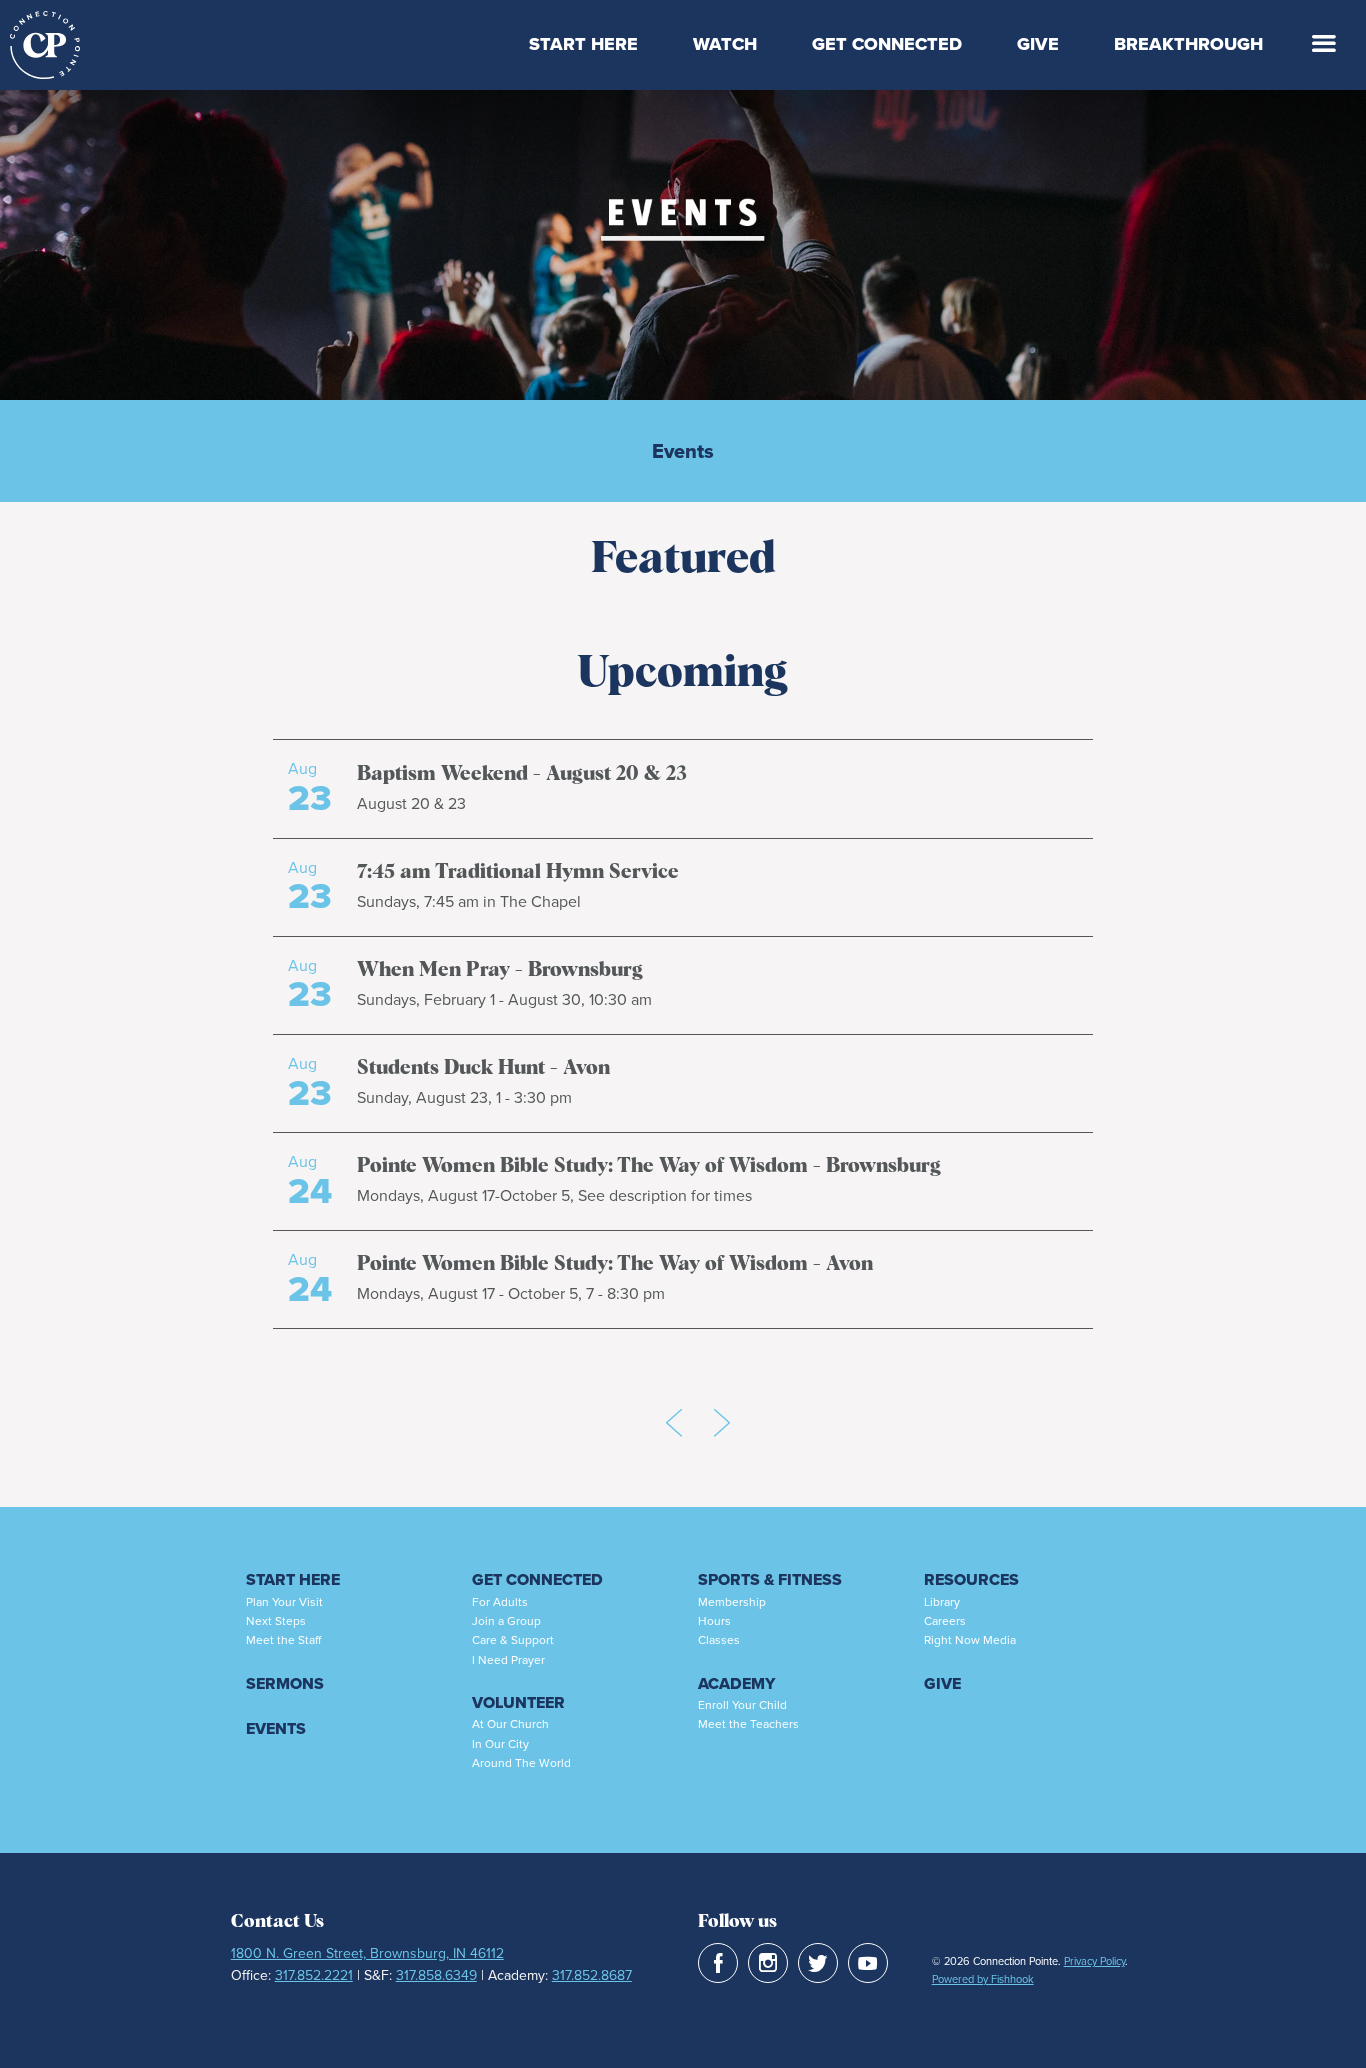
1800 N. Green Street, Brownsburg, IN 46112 (367, 1953)
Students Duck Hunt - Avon (483, 1068)
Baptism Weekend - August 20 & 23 (522, 774)
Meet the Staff (283, 1640)
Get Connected (887, 44)
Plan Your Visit (284, 1602)
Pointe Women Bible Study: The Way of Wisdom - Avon (615, 1264)
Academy (736, 1683)
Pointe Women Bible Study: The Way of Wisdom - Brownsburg (649, 1166)
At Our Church (510, 1724)
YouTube (868, 1963)
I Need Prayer (508, 1660)
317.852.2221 (314, 1975)
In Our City (500, 1744)
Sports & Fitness (770, 1579)
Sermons (285, 1683)
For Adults (500, 1602)
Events (683, 451)
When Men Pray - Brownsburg (500, 970)
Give (1038, 44)
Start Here (583, 44)
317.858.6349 (436, 1975)
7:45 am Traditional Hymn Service (518, 872)
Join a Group (506, 1621)
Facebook (718, 1963)
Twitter (818, 1963)
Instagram (768, 1963)
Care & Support (513, 1640)
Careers (945, 1621)
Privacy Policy (1094, 1961)
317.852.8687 (592, 1975)
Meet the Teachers (748, 1724)
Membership (732, 1602)
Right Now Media (970, 1640)
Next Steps (276, 1621)
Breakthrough (1188, 44)
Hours (714, 1621)
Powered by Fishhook (983, 1979)
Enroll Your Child (742, 1705)
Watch (725, 44)
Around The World (521, 1763)
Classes (719, 1640)
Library (942, 1602)
